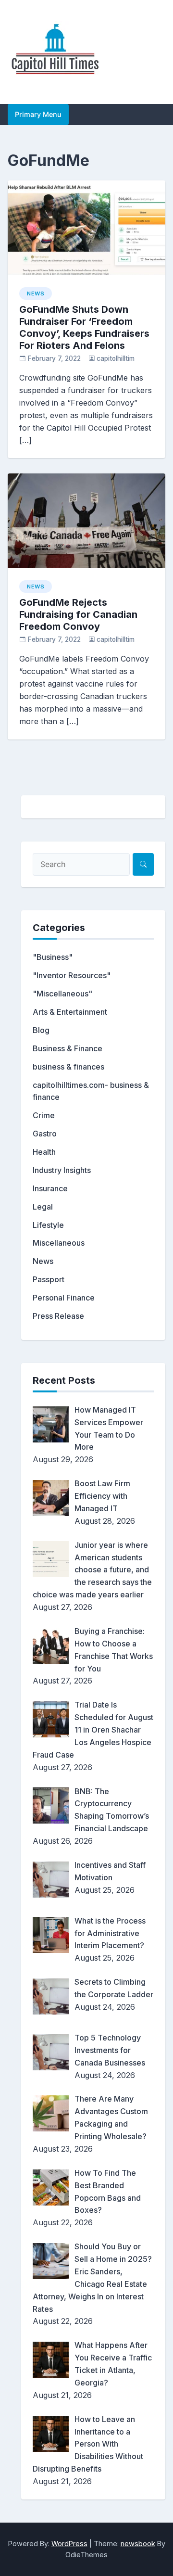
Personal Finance (64, 1298)
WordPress (69, 2544)
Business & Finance (68, 1048)
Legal (43, 1207)
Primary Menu (38, 114)
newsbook (138, 2544)
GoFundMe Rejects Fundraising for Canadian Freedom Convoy (78, 614)
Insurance (50, 1188)
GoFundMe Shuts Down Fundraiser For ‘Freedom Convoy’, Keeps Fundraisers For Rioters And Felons (84, 327)
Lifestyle (48, 1225)
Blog (41, 1030)
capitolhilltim (116, 358)
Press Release (58, 1316)
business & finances (68, 1067)
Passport (49, 1279)
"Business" (53, 957)
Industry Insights (62, 1170)
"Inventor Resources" (72, 975)
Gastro (45, 1134)
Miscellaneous (59, 1243)
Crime (44, 1115)
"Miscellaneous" (62, 994)
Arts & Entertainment (70, 1012)
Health (44, 1152)
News (36, 293)
